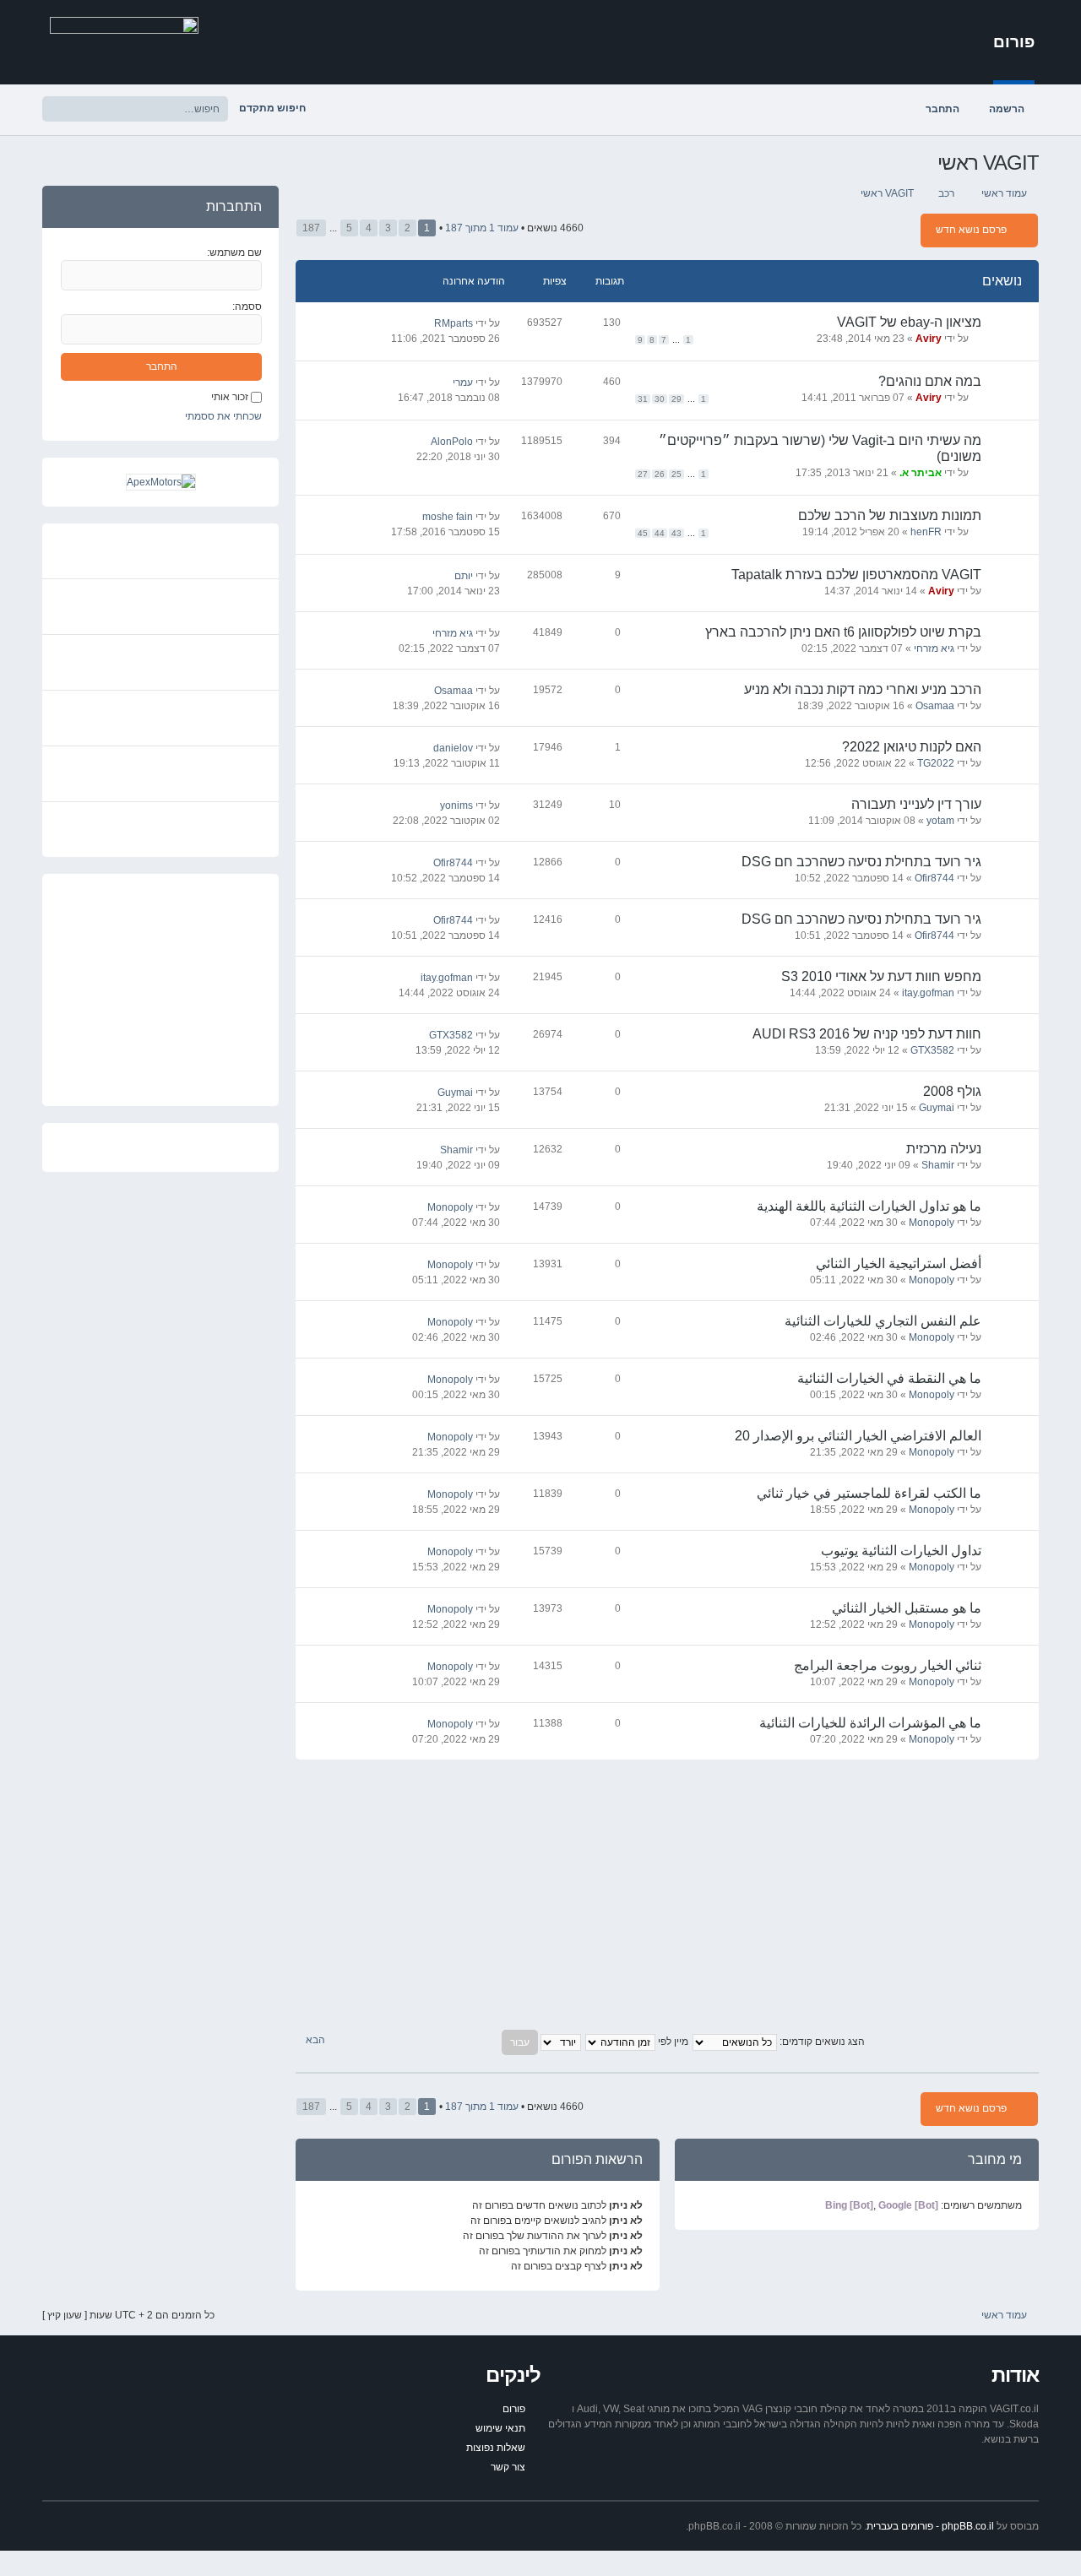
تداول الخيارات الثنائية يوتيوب (901, 1551)
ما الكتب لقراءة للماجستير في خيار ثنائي (869, 1493)
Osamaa (935, 706)
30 (660, 399)
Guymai (937, 1108)
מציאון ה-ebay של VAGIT (909, 322)
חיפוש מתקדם (272, 108)
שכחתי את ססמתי (223, 416)
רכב (946, 193)
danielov (453, 748)
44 (660, 533)
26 (660, 474)
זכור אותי (230, 397)
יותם (464, 576)
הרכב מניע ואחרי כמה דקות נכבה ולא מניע (863, 689)
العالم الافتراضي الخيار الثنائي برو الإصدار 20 (858, 1436)
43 (676, 533)
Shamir (938, 1165)
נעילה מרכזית (944, 1149)
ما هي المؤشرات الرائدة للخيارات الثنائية (870, 1723)
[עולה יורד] (540, 2042)
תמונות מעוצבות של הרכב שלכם (890, 515)
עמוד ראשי (1004, 193)
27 (643, 474)
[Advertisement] (667, 1895)
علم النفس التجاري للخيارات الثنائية (883, 1321)
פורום (1014, 42)
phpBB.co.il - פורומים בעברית (930, 2526)
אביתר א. (921, 473)
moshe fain (448, 517)
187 (311, 228)
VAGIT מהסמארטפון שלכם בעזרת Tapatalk (856, 575)
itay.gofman (928, 993)
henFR (926, 532)
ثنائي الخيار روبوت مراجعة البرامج (888, 1665)
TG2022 (936, 763)
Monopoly (932, 1223)
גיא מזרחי (934, 648)
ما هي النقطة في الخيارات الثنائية (889, 1378)
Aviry (929, 339)
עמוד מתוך (482, 228)
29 (676, 399)
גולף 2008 (952, 1091)
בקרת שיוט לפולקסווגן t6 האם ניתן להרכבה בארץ (843, 632)
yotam (940, 821)
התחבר (942, 109)
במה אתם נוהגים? (930, 381)
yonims (456, 805)
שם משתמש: (234, 252)
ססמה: (247, 306)
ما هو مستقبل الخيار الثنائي (907, 1608)
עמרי (463, 382)
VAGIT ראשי (988, 163)
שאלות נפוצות (496, 2448)
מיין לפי (672, 2042)
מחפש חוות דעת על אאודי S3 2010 (881, 976)
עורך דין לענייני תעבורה (916, 804)
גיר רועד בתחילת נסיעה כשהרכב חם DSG (861, 862)
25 (676, 474)
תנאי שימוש (500, 2428)
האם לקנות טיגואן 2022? (912, 747)
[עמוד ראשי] (125, 41)
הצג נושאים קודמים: (821, 2042)
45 (643, 533)
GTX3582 (932, 1050)
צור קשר (508, 2467)
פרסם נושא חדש (971, 230)
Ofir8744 (934, 878)
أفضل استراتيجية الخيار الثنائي (899, 1264)
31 (643, 399)
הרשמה (1007, 109)
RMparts (454, 323)
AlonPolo (452, 442)
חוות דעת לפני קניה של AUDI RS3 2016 (867, 1034)
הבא (314, 2040)
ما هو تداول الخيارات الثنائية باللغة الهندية (869, 1206)
